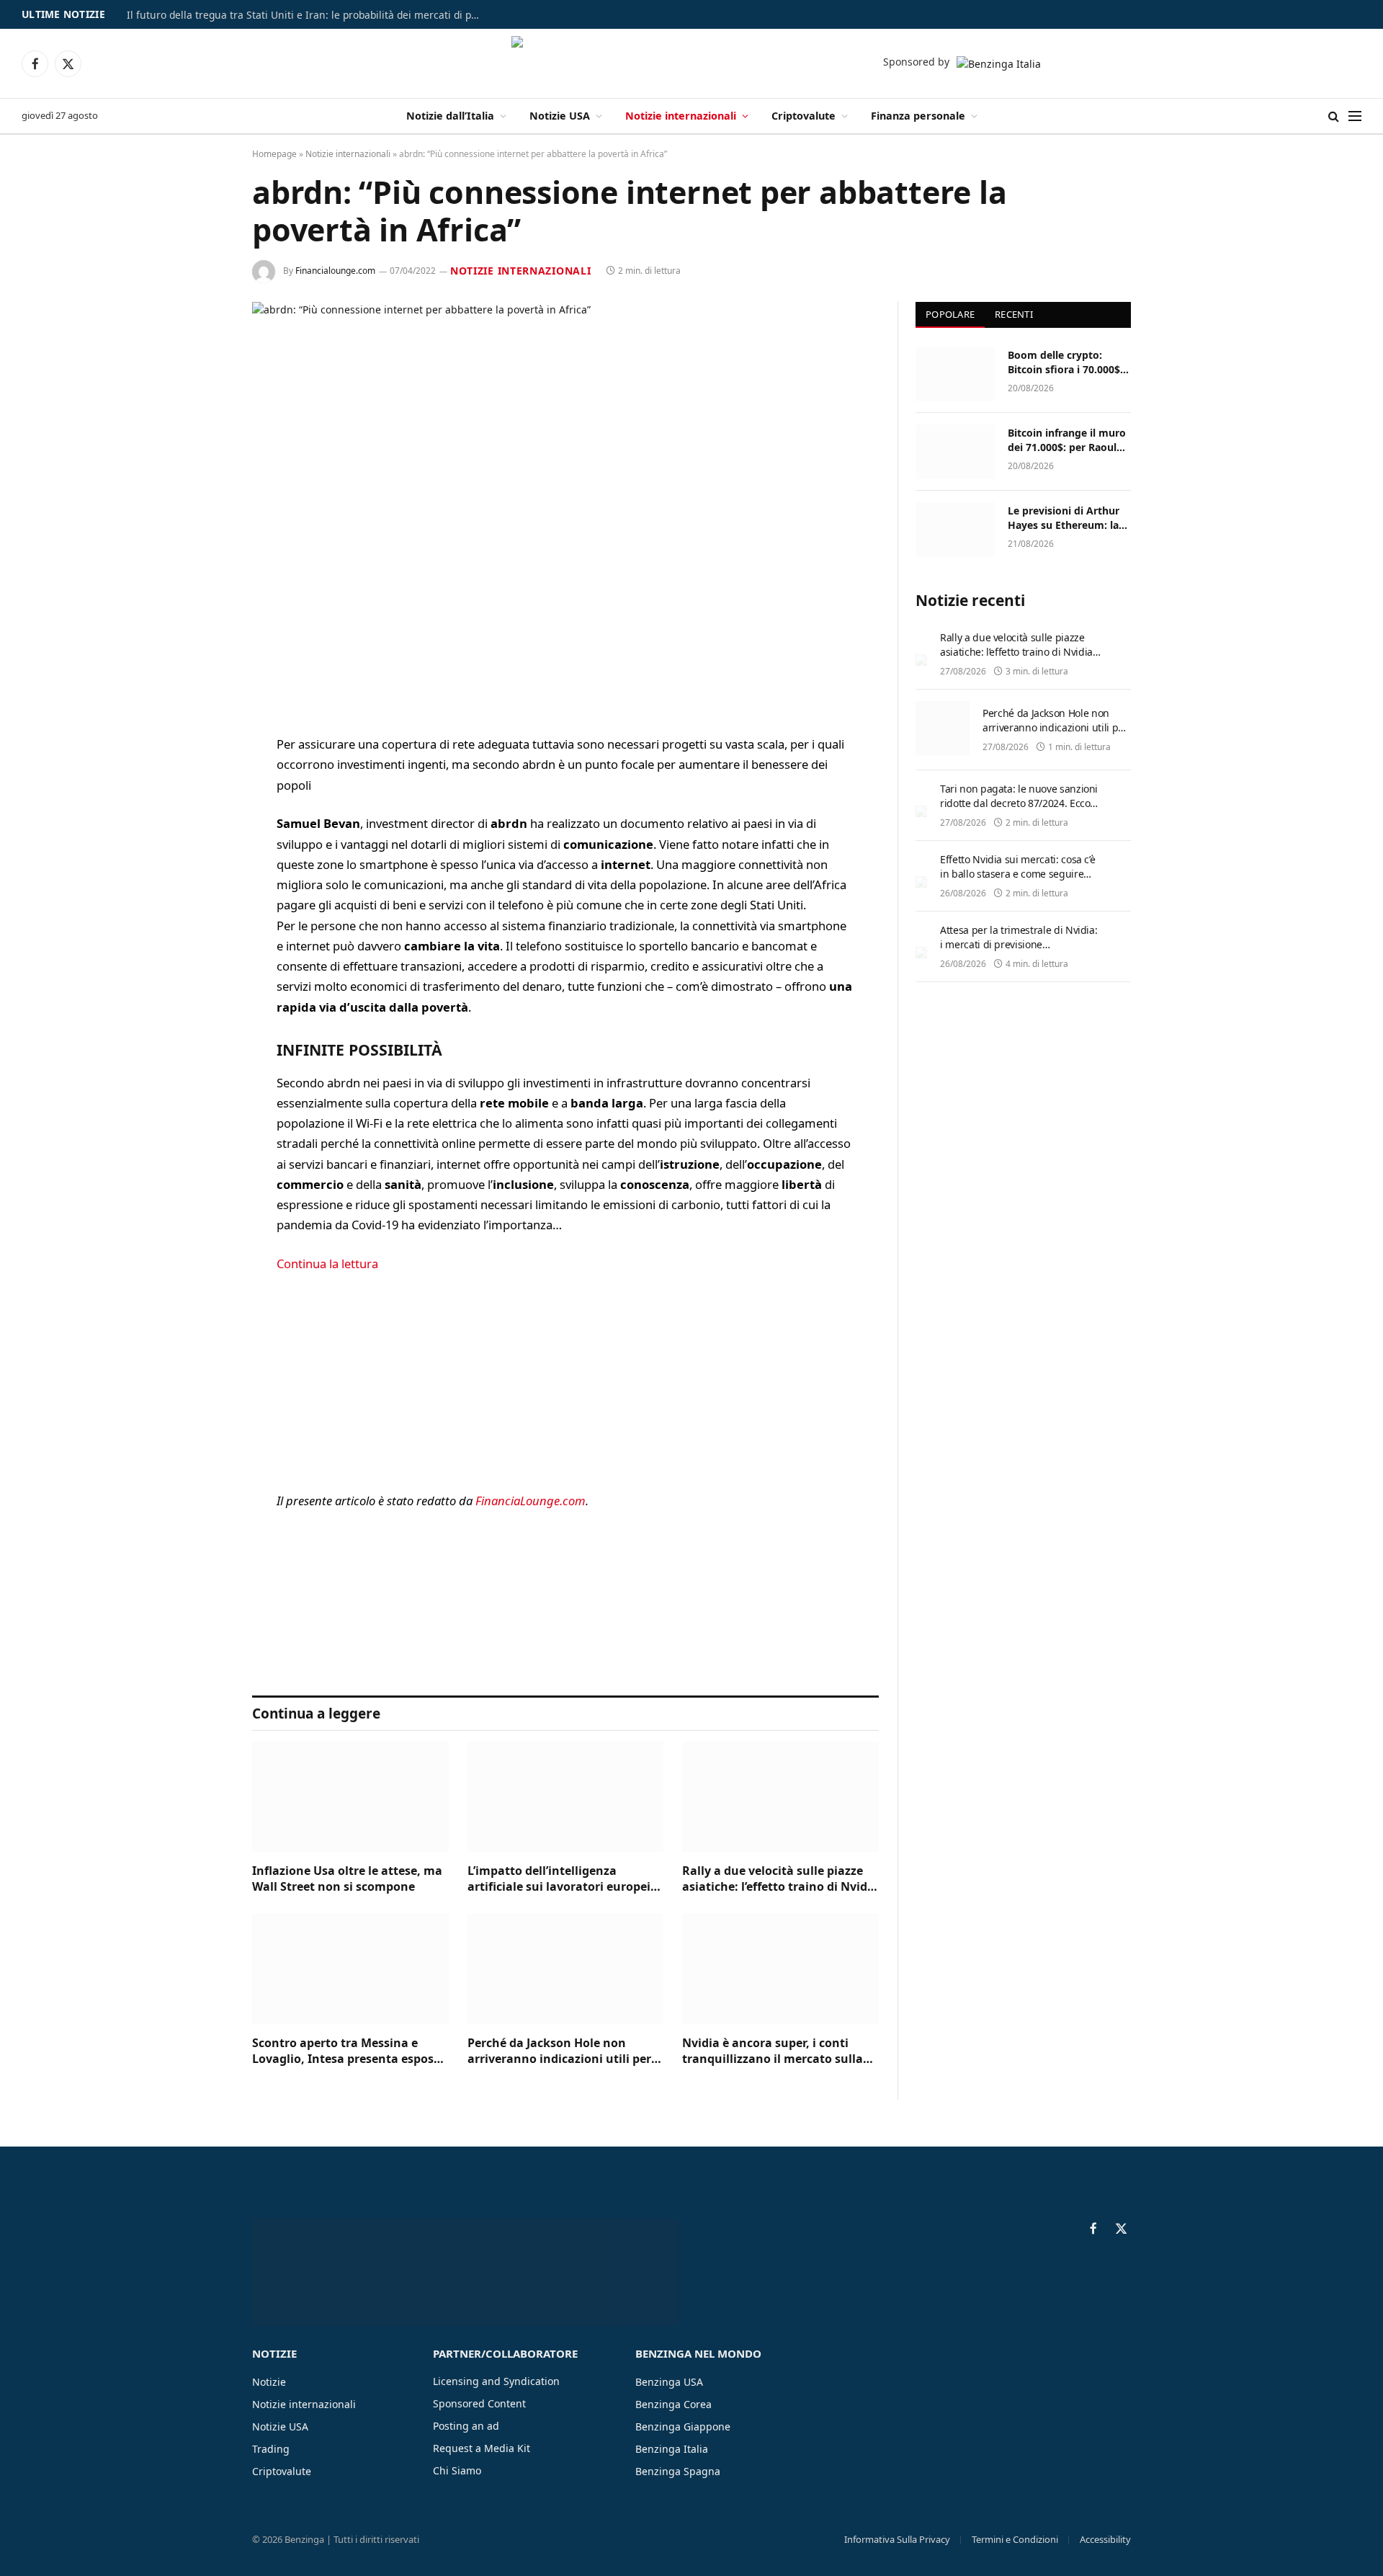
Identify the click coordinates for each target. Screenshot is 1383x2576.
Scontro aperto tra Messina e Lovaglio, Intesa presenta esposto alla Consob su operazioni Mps (349, 2051)
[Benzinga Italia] (692, 63)
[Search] (1334, 116)
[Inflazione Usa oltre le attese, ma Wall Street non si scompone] (350, 1797)
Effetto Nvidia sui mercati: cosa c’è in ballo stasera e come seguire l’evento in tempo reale (1017, 874)
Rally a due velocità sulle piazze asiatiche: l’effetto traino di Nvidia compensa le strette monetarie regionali (780, 1879)
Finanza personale (918, 116)
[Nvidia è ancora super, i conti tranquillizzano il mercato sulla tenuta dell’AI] (780, 1969)
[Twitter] (202, 819)
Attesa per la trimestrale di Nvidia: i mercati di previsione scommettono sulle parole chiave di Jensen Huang (1019, 951)
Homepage (274, 154)
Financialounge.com (335, 271)
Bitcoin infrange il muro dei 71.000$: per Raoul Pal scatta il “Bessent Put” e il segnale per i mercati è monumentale (1068, 440)
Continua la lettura (327, 1264)
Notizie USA (560, 116)
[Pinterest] (202, 893)
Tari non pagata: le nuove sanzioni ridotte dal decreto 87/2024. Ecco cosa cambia (1019, 803)
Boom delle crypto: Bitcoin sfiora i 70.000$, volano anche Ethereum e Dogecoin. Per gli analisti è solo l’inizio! (1067, 362)
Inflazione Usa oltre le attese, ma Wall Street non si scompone (347, 1879)
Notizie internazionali (681, 116)
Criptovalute (804, 116)
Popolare (950, 314)
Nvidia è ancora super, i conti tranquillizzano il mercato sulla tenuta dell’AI (773, 2051)
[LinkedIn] (202, 856)
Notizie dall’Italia (450, 116)
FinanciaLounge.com (531, 1501)
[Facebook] (202, 783)
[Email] (202, 930)
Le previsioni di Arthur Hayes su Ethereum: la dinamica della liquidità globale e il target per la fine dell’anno (1067, 518)
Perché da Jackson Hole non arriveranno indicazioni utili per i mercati (563, 2051)
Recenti (1014, 314)
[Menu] (1355, 116)
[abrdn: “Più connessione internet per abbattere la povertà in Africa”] (565, 507)
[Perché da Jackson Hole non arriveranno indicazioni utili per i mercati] (566, 1969)
